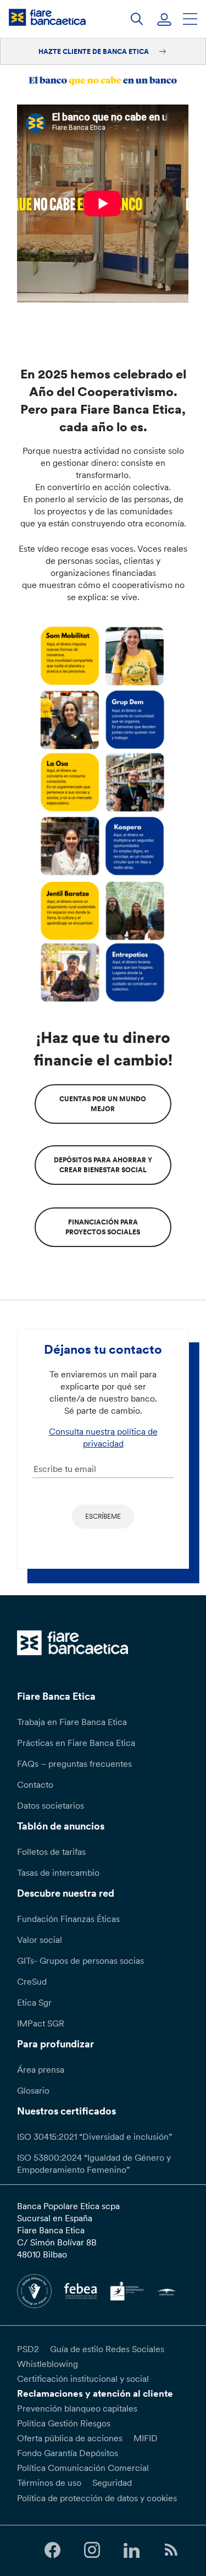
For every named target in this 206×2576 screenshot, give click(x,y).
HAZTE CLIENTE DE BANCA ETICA (94, 51)
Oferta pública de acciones (70, 2438)
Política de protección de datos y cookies (97, 2498)
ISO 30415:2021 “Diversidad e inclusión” (94, 2136)
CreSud (32, 1981)
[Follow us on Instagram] (92, 2550)
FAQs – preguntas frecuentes (74, 1764)
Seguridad (112, 2482)
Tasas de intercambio (58, 1872)
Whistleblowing (48, 2364)
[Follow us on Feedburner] (171, 2550)
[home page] (47, 17)
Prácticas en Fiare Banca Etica (76, 1743)
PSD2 (28, 2349)
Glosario (33, 2090)
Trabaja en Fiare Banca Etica (72, 1722)
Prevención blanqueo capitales (77, 2408)
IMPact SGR (41, 2023)
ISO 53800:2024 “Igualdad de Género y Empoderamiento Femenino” (94, 2163)
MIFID (146, 2438)
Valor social (40, 1940)
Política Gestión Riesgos (64, 2423)
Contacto (35, 1784)
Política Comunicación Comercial (83, 2468)
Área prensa (41, 2069)
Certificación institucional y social (83, 2379)
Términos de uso (49, 2482)
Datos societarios (51, 1805)
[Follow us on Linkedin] (132, 2550)
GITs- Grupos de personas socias (80, 1960)
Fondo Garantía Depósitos (68, 2453)
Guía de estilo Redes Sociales (107, 2349)
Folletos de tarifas (51, 1852)
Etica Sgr (34, 2002)
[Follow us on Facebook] (52, 2550)
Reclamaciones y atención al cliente (95, 2393)
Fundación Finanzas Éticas (68, 1919)
